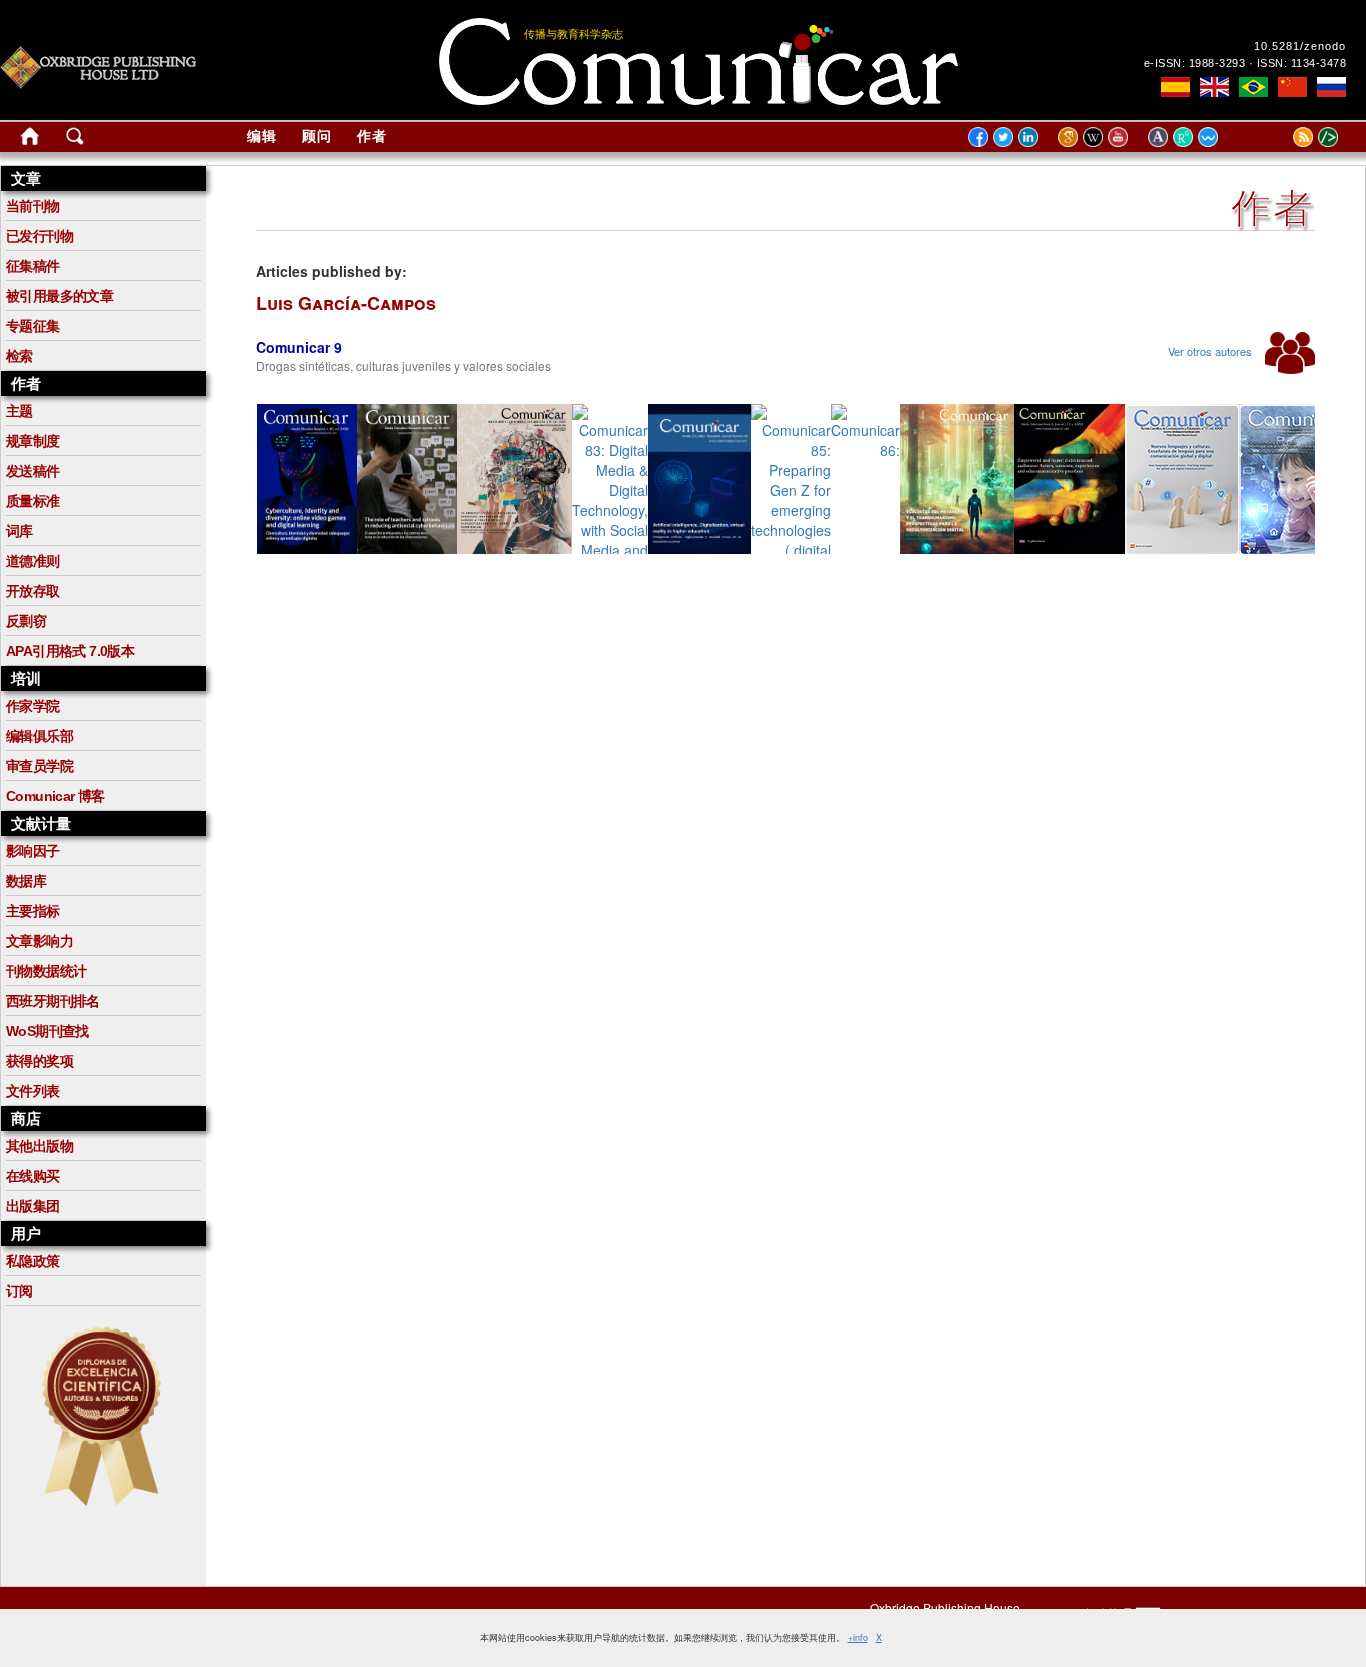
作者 (372, 136)
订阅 (19, 1291)
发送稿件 (33, 471)
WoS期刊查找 (47, 1031)
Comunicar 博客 (55, 796)
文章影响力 (39, 941)
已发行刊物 (39, 236)
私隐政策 (33, 1261)
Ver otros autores (1211, 351)
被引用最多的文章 (59, 296)
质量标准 (33, 501)
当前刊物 (33, 206)
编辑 (262, 136)
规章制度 (33, 441)
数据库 (26, 881)
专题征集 (33, 326)
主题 (19, 411)
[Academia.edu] (1160, 136)
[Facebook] (978, 136)
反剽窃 (26, 621)
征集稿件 (33, 266)
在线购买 (33, 1176)
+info (858, 1637)
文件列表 (33, 1091)
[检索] (75, 140)
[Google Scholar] (1070, 136)
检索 (19, 356)
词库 (19, 531)
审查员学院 (39, 766)
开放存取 (33, 591)
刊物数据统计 (46, 971)
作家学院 (33, 706)
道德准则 (33, 561)
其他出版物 (39, 1146)
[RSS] (1278, 136)
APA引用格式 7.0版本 (70, 651)
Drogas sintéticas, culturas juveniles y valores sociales (403, 365)
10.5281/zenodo (1300, 46)
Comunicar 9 (299, 347)
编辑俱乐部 (39, 736)
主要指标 (33, 911)
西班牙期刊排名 (53, 1001)
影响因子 (33, 851)
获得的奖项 (39, 1061)
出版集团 (33, 1206)
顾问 (317, 136)
